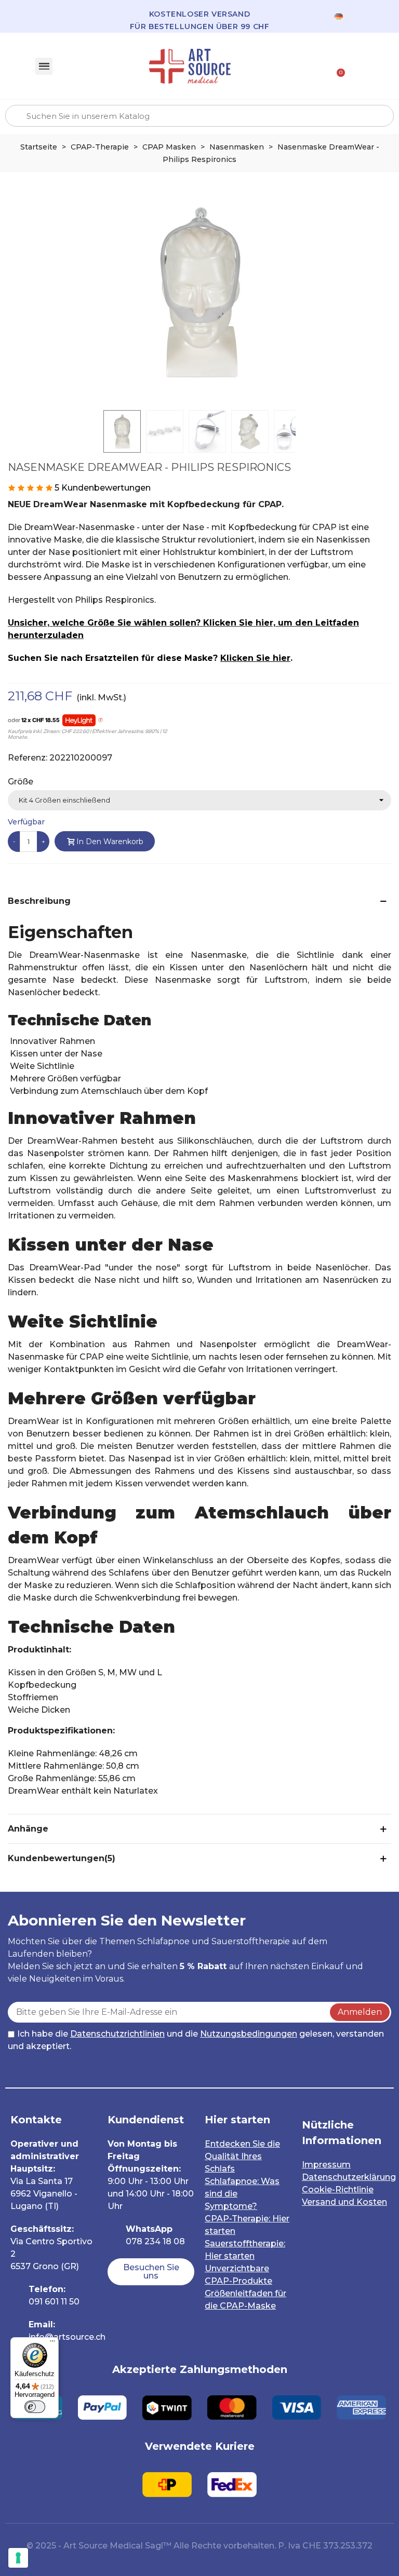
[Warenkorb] (337, 66)
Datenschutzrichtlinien (117, 2034)
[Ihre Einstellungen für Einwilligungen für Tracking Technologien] (18, 2558)
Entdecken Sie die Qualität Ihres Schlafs (242, 2156)
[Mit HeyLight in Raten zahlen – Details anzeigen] (101, 721)
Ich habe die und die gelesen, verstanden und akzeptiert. (196, 2040)
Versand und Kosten (344, 2202)
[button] (151, 2272)
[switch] (35, 2407)
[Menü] (52, 2343)
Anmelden (360, 2012)
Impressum (326, 2165)
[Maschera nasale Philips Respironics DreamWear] (199, 292)
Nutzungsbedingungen (249, 2034)
